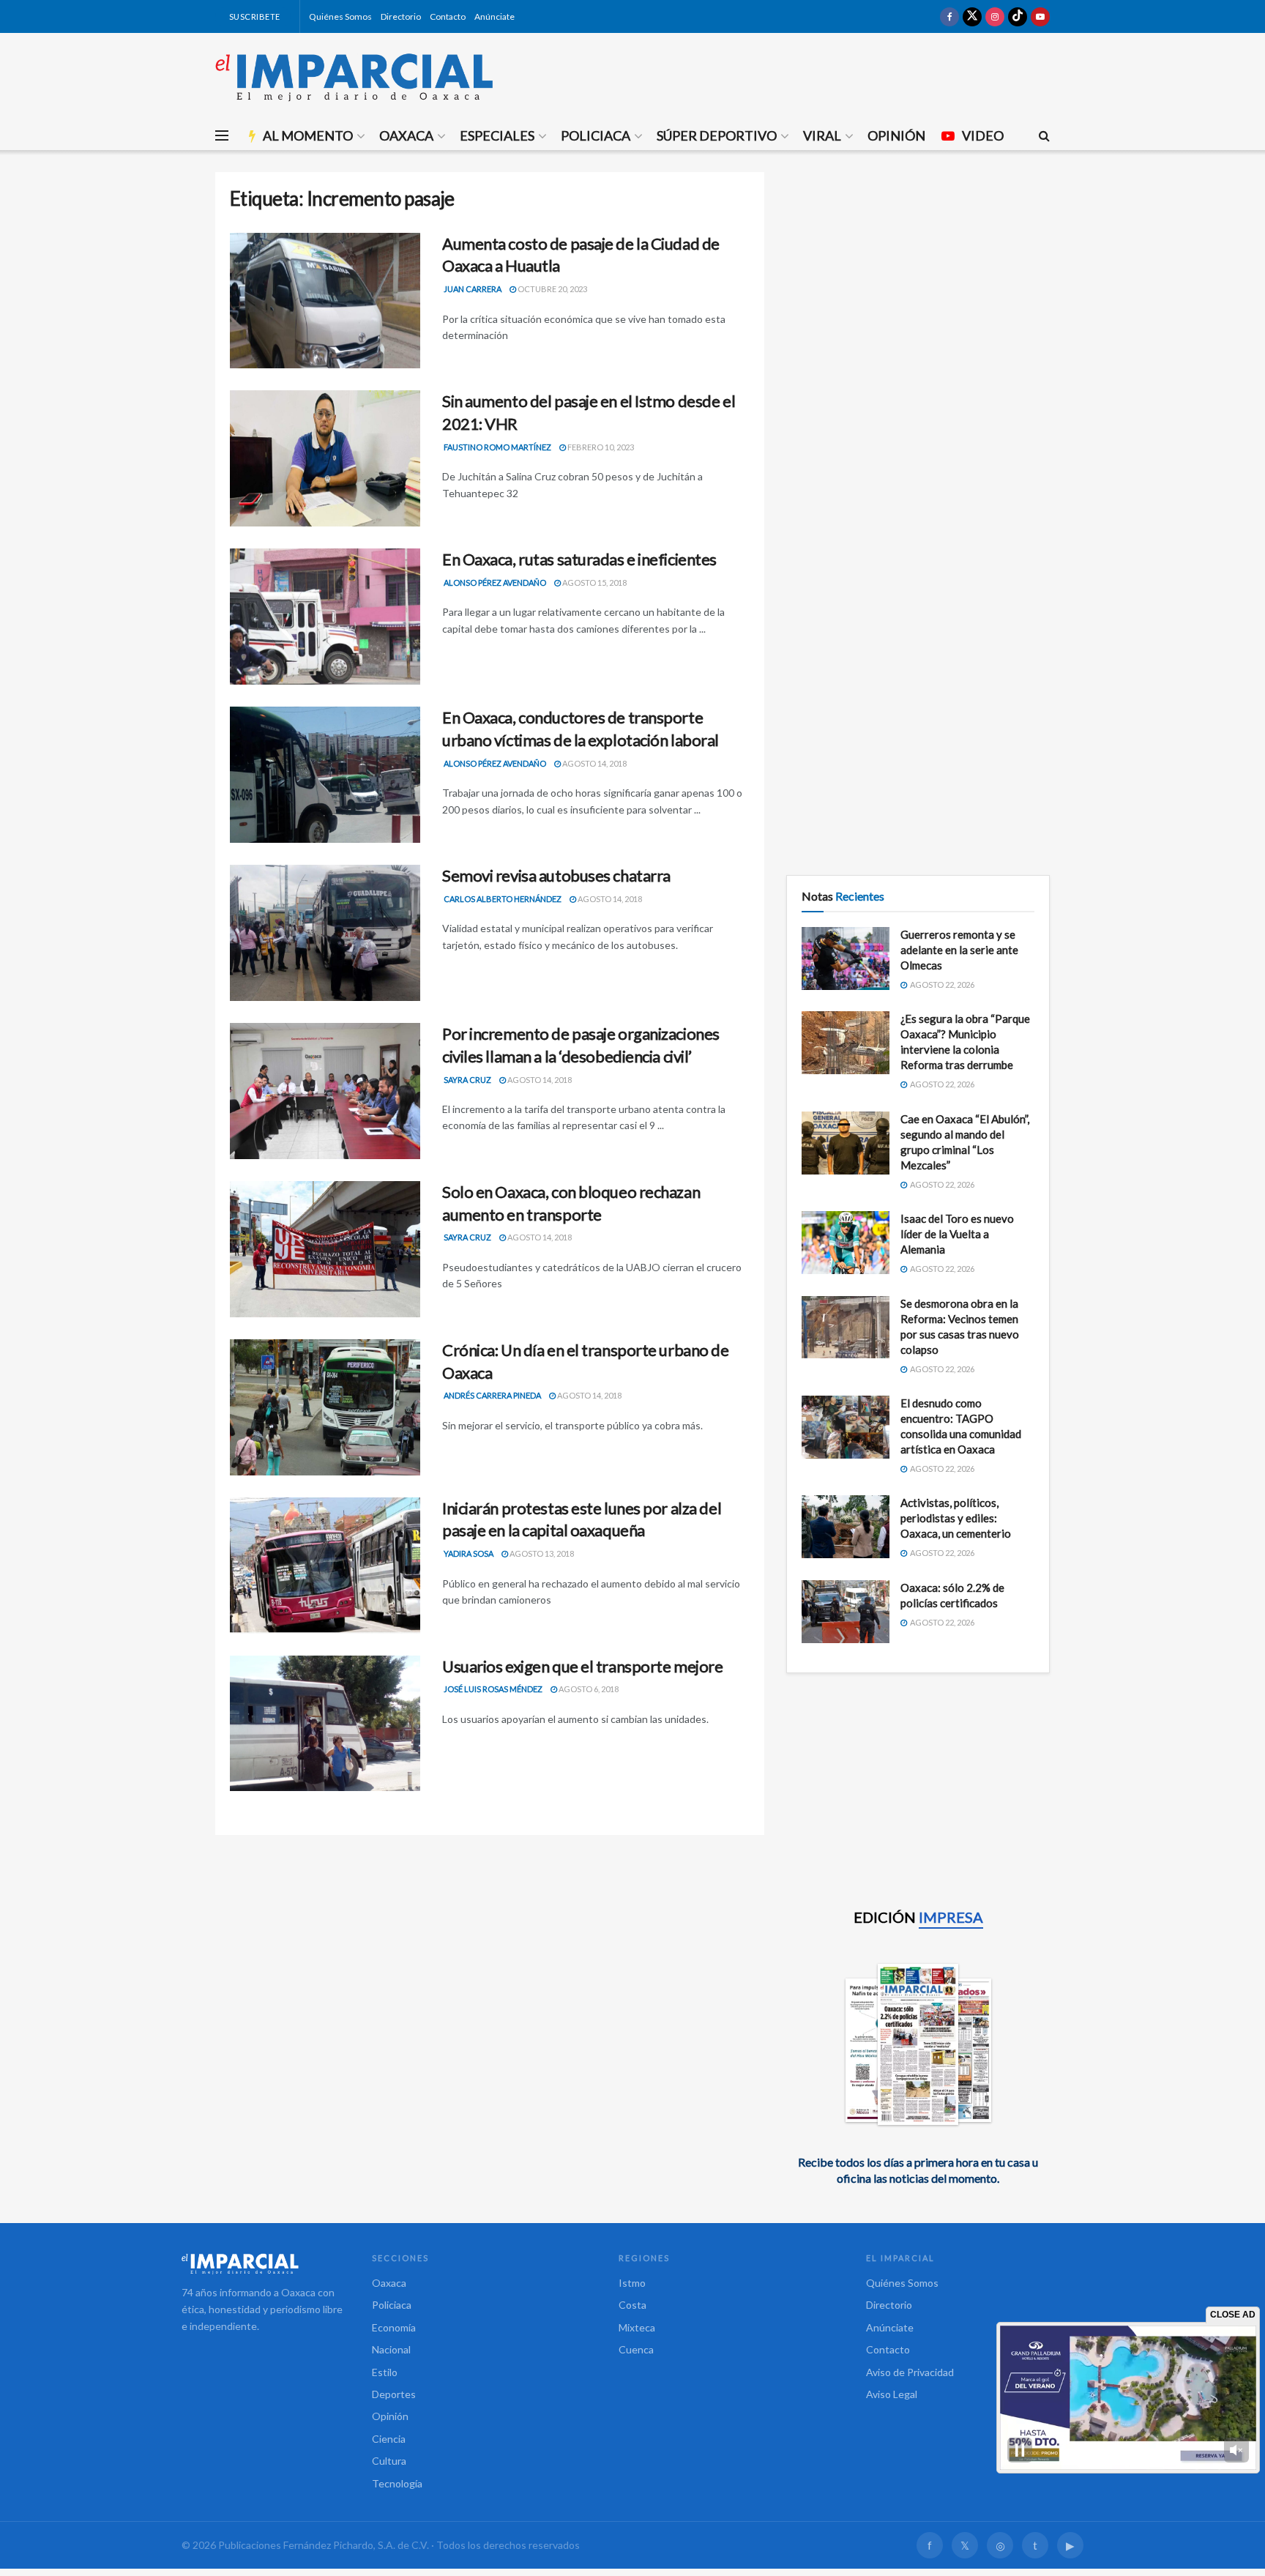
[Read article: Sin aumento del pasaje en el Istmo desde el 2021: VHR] (325, 458)
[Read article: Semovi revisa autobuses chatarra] (325, 933)
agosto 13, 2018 (541, 1553)
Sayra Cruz (467, 1080)
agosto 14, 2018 (594, 763)
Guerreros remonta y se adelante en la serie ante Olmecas (959, 950)
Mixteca (637, 2327)
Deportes (394, 2394)
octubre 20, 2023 (552, 289)
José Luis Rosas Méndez (493, 1689)
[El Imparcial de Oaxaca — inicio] (262, 2263)
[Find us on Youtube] (1040, 16)
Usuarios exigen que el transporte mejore (582, 1666)
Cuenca (636, 2349)
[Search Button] (1044, 135)
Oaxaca (406, 135)
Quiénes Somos (340, 16)
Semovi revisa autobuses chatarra (556, 875)
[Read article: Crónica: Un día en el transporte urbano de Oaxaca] (325, 1407)
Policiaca (596, 135)
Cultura (389, 2461)
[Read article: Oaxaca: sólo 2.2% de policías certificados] (846, 1612)
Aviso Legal (892, 2394)
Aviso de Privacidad (910, 2372)
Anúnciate (495, 16)
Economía (394, 2327)
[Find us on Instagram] (995, 16)
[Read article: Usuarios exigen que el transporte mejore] (325, 1724)
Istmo (632, 2283)
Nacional (391, 2349)
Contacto (448, 16)
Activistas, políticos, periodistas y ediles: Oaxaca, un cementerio (956, 1518)
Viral (822, 135)
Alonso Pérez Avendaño (495, 582)
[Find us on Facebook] (949, 16)
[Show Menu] (222, 135)
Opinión (896, 135)
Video (983, 135)
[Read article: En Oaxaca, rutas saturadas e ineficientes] (325, 617)
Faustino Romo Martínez (497, 447)
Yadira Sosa (469, 1553)
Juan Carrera (473, 289)
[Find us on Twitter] (972, 16)
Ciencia (389, 2439)
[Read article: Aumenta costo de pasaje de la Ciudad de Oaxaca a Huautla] (325, 301)
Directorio (401, 16)
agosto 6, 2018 (588, 1689)
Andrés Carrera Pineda (492, 1395)
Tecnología (397, 2483)
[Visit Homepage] (354, 77)
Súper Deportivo (717, 135)
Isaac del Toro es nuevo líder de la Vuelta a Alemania (957, 1234)
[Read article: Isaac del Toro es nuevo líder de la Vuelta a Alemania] (846, 1243)
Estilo (385, 2372)
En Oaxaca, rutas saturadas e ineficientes (579, 559)
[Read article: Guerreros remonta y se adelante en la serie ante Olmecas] (846, 958)
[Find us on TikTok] (1018, 16)
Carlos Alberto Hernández (503, 899)
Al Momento (308, 135)
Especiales (497, 135)
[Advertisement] (918, 275)
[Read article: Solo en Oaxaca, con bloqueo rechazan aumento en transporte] (325, 1249)
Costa (632, 2305)
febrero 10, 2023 (600, 447)
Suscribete (254, 16)
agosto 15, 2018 (594, 582)
